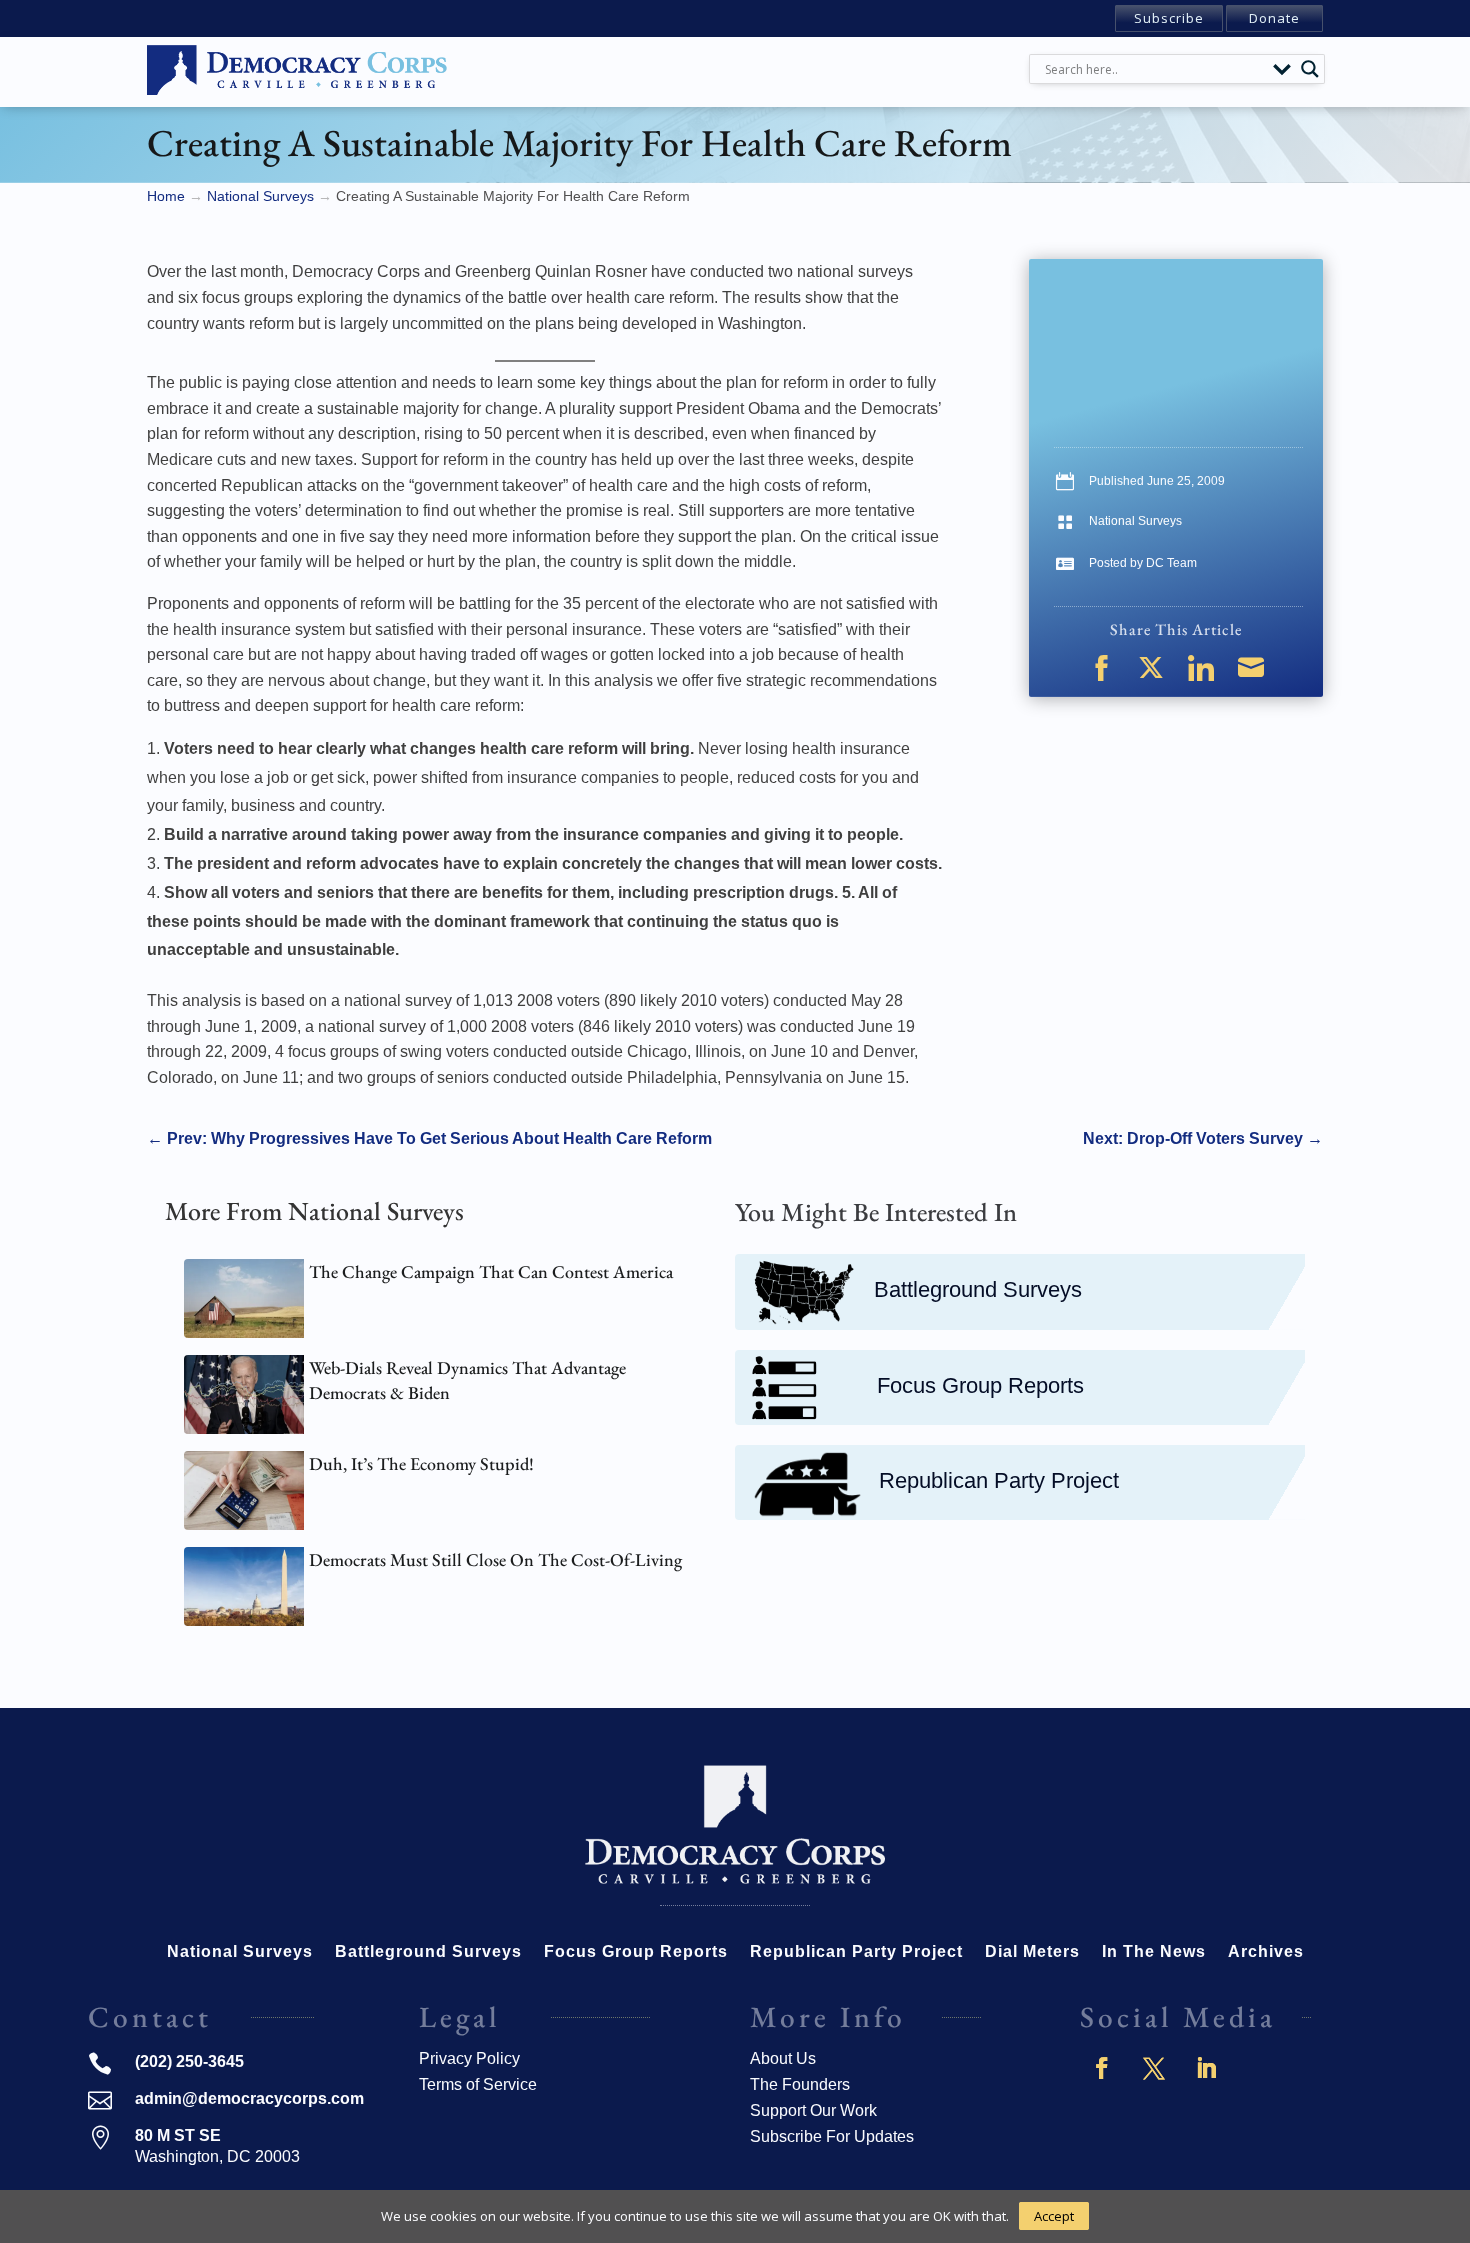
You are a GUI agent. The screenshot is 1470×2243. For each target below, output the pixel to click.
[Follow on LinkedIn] (1206, 2068)
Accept (1054, 2216)
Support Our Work (813, 2110)
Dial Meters (1032, 1952)
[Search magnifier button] (1310, 69)
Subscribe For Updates (832, 2136)
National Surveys (1135, 521)
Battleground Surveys (978, 1289)
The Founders (800, 2084)
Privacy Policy (469, 2058)
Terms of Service (478, 2084)
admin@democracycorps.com (249, 2098)
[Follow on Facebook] (1102, 2068)
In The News (1154, 1952)
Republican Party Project (999, 1480)
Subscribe (1169, 18)
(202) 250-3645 (189, 2061)
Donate (1274, 18)
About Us (783, 2058)
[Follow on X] (1154, 2068)
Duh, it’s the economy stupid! (421, 1463)
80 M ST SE (178, 2135)
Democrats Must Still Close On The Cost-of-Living (495, 1559)
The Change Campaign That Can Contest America (491, 1271)
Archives (1266, 1952)
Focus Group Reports (980, 1385)
